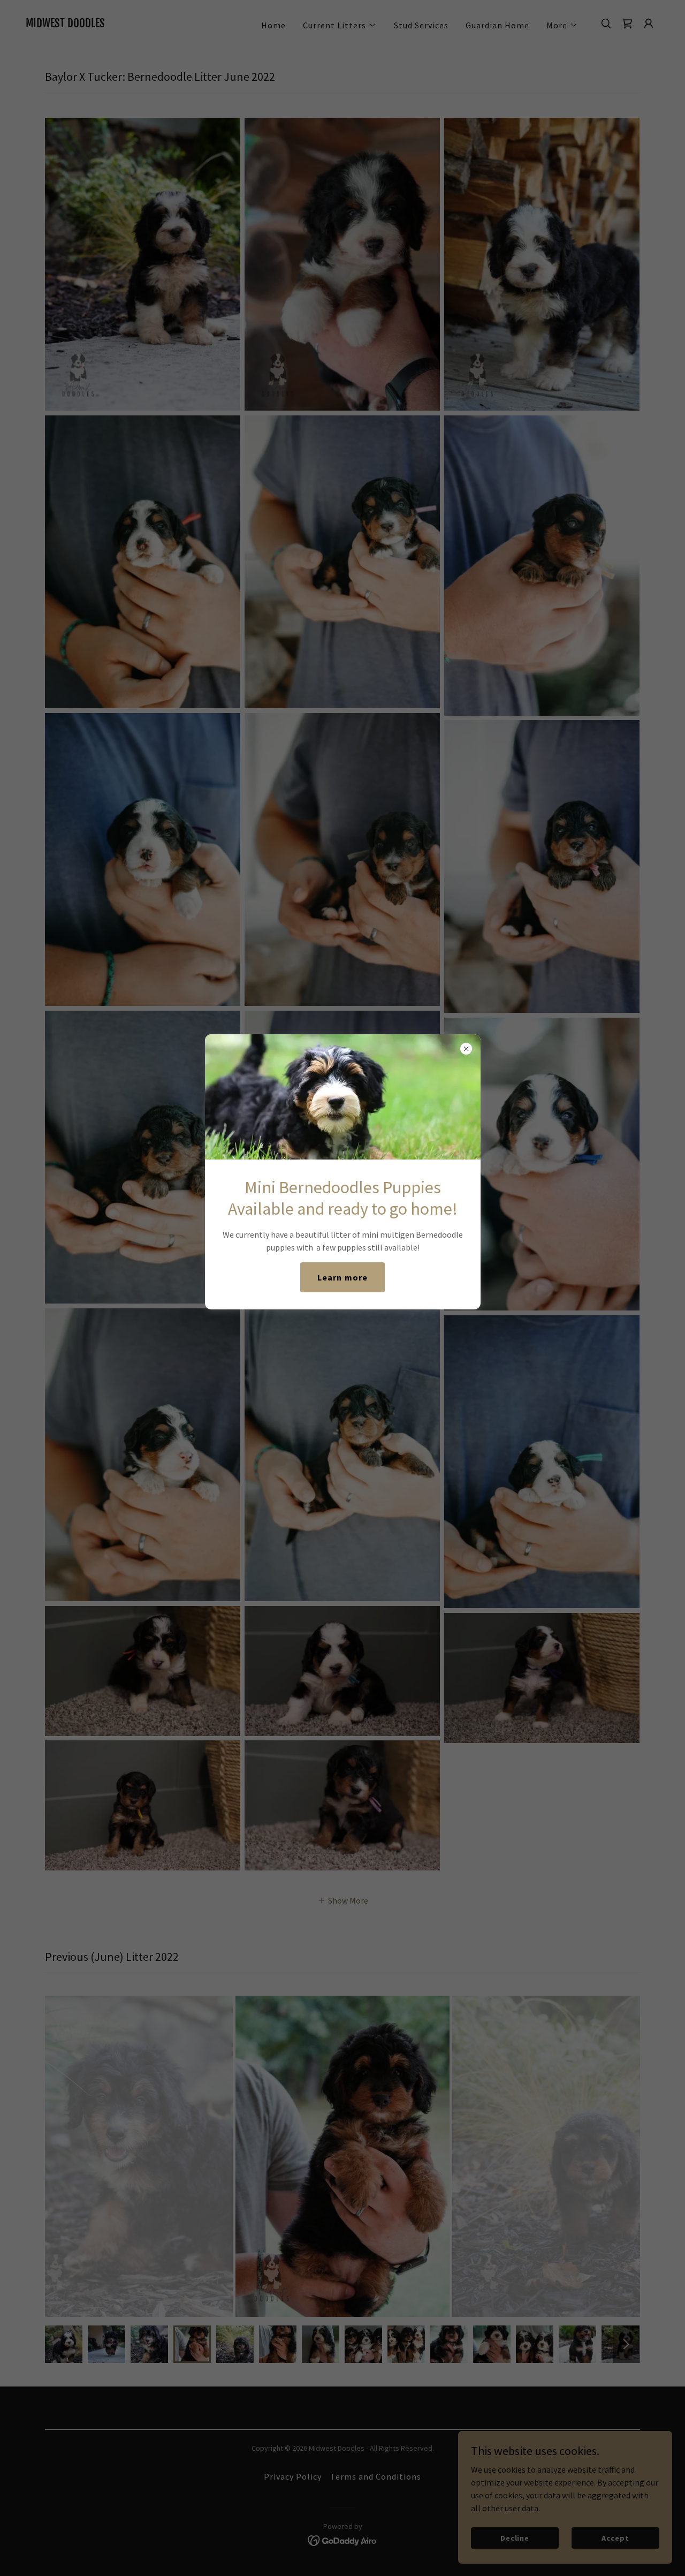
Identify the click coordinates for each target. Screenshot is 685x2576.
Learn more (342, 1277)
